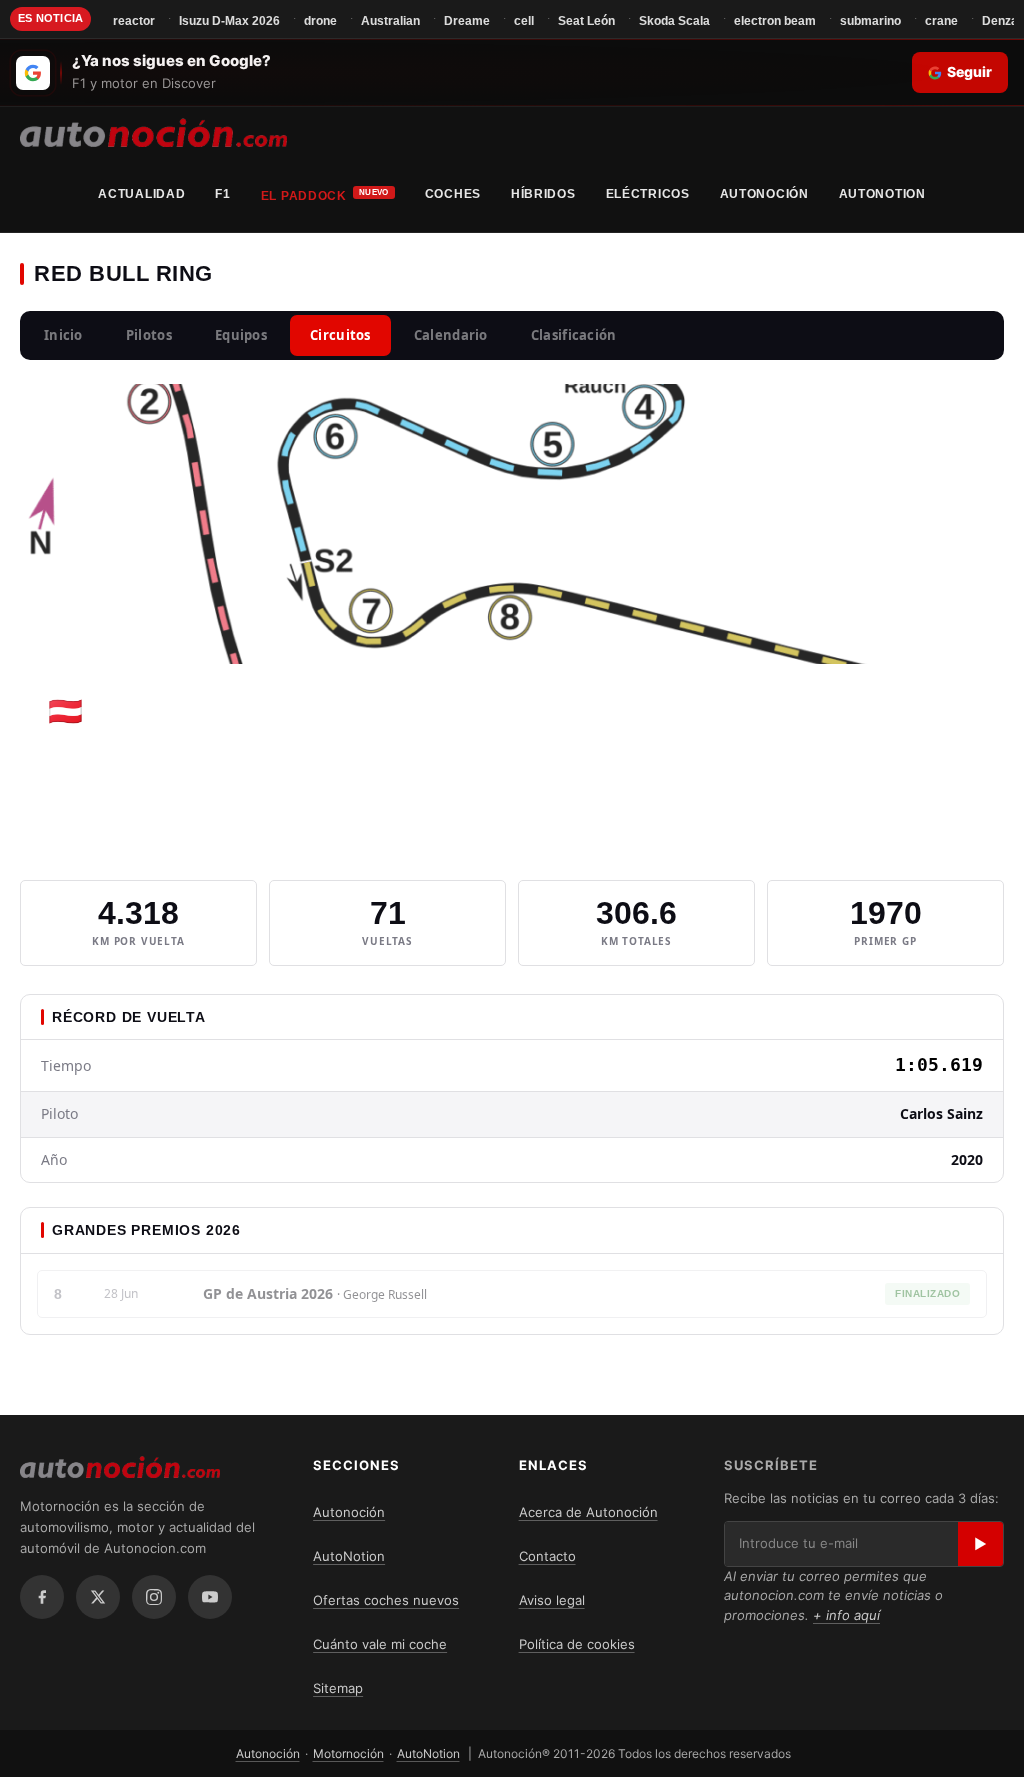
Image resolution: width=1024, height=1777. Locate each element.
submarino (870, 21)
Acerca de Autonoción (588, 1512)
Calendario (451, 335)
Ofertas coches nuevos (386, 1600)
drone (320, 21)
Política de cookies (577, 1644)
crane (941, 21)
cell (524, 21)
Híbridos (543, 194)
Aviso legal (552, 1600)
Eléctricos (648, 194)
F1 (222, 194)
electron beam (775, 21)
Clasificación (574, 335)
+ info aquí (846, 1615)
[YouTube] (210, 1597)
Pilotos (149, 335)
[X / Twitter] (98, 1597)
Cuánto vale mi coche (380, 1644)
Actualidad (141, 194)
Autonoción (764, 194)
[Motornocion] (153, 132)
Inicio (63, 335)
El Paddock (304, 196)
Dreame (467, 21)
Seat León (586, 21)
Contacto (547, 1556)
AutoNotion (882, 194)
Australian (390, 21)
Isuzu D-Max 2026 (229, 21)
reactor (134, 21)
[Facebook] (42, 1597)
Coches (453, 194)
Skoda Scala (674, 21)
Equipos (241, 335)
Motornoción (348, 1753)
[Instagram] (154, 1597)
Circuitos (340, 335)
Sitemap (338, 1688)
